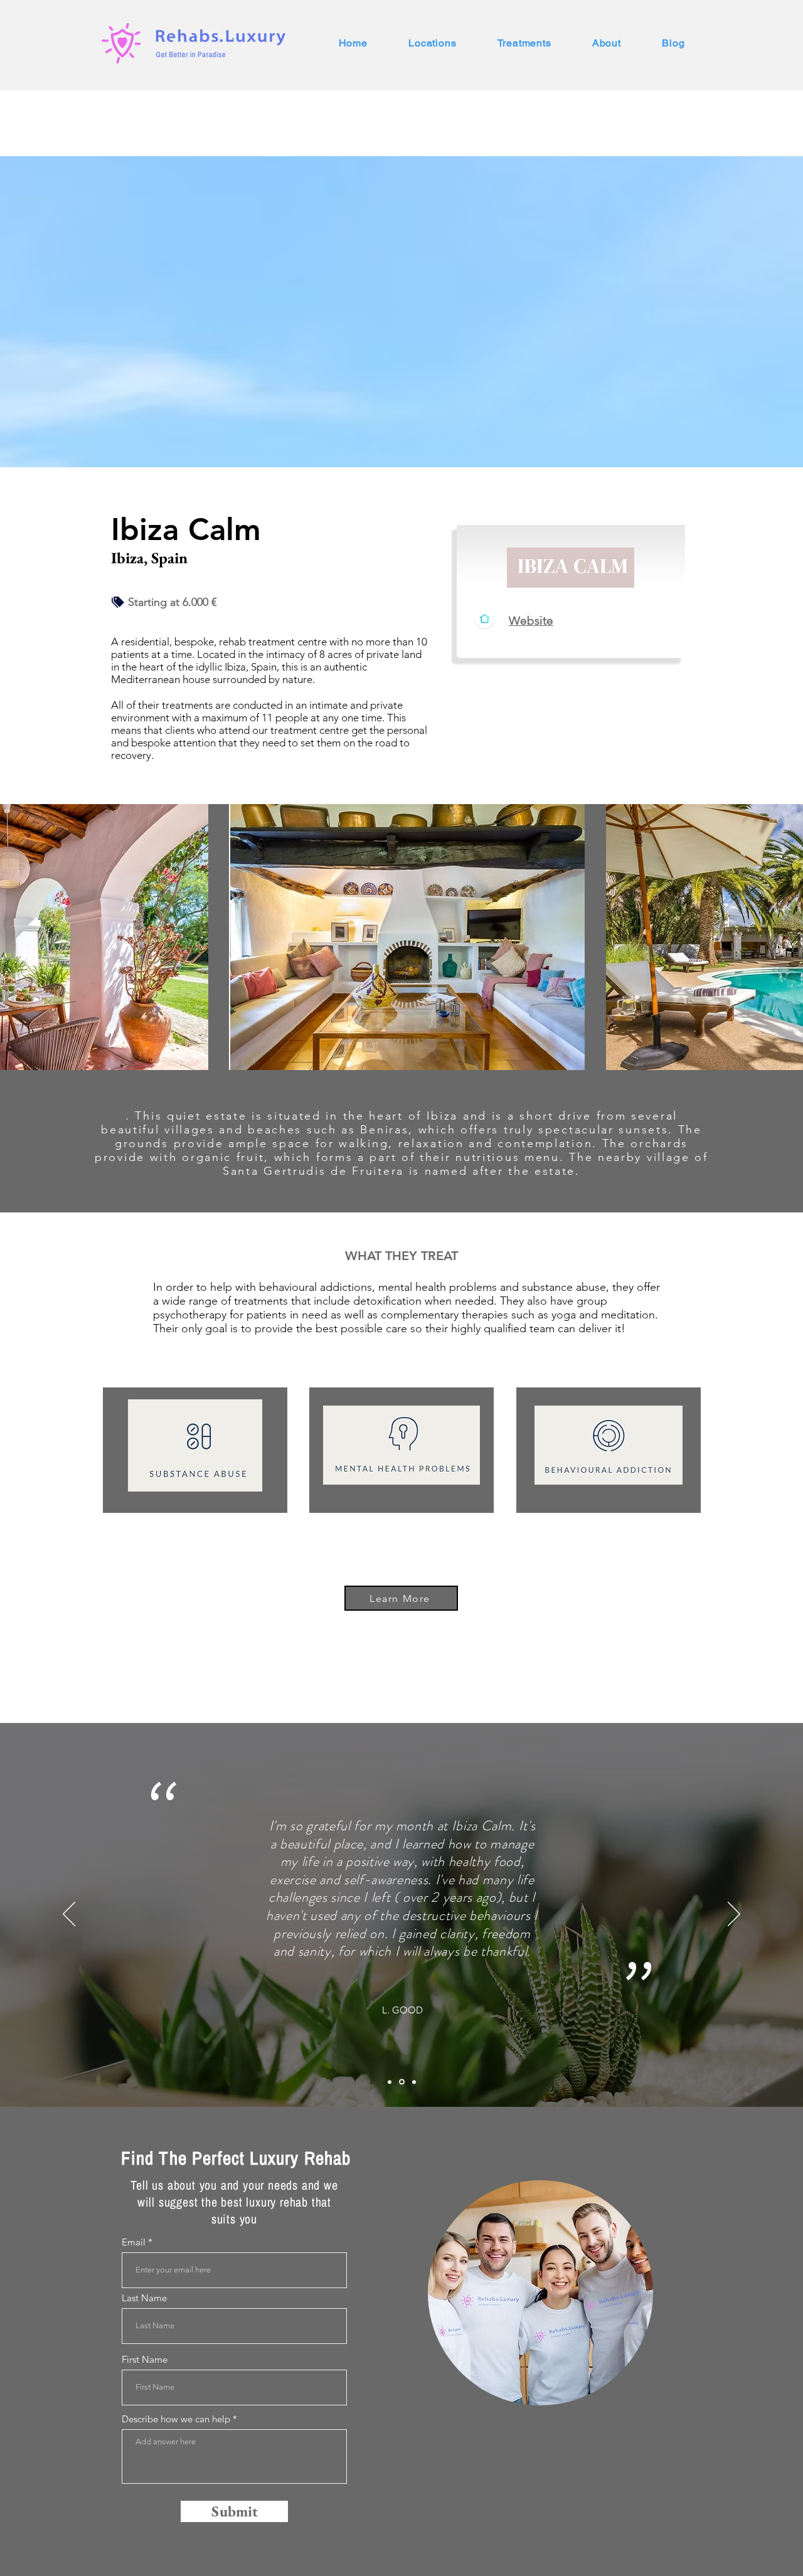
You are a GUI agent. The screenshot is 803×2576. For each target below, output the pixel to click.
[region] (541, 2293)
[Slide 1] (390, 2082)
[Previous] (69, 1915)
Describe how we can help (176, 2419)
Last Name (144, 2298)
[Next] (734, 1915)
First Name (145, 2359)
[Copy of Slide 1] (401, 2082)
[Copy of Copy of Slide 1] (413, 2082)
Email (134, 2242)
